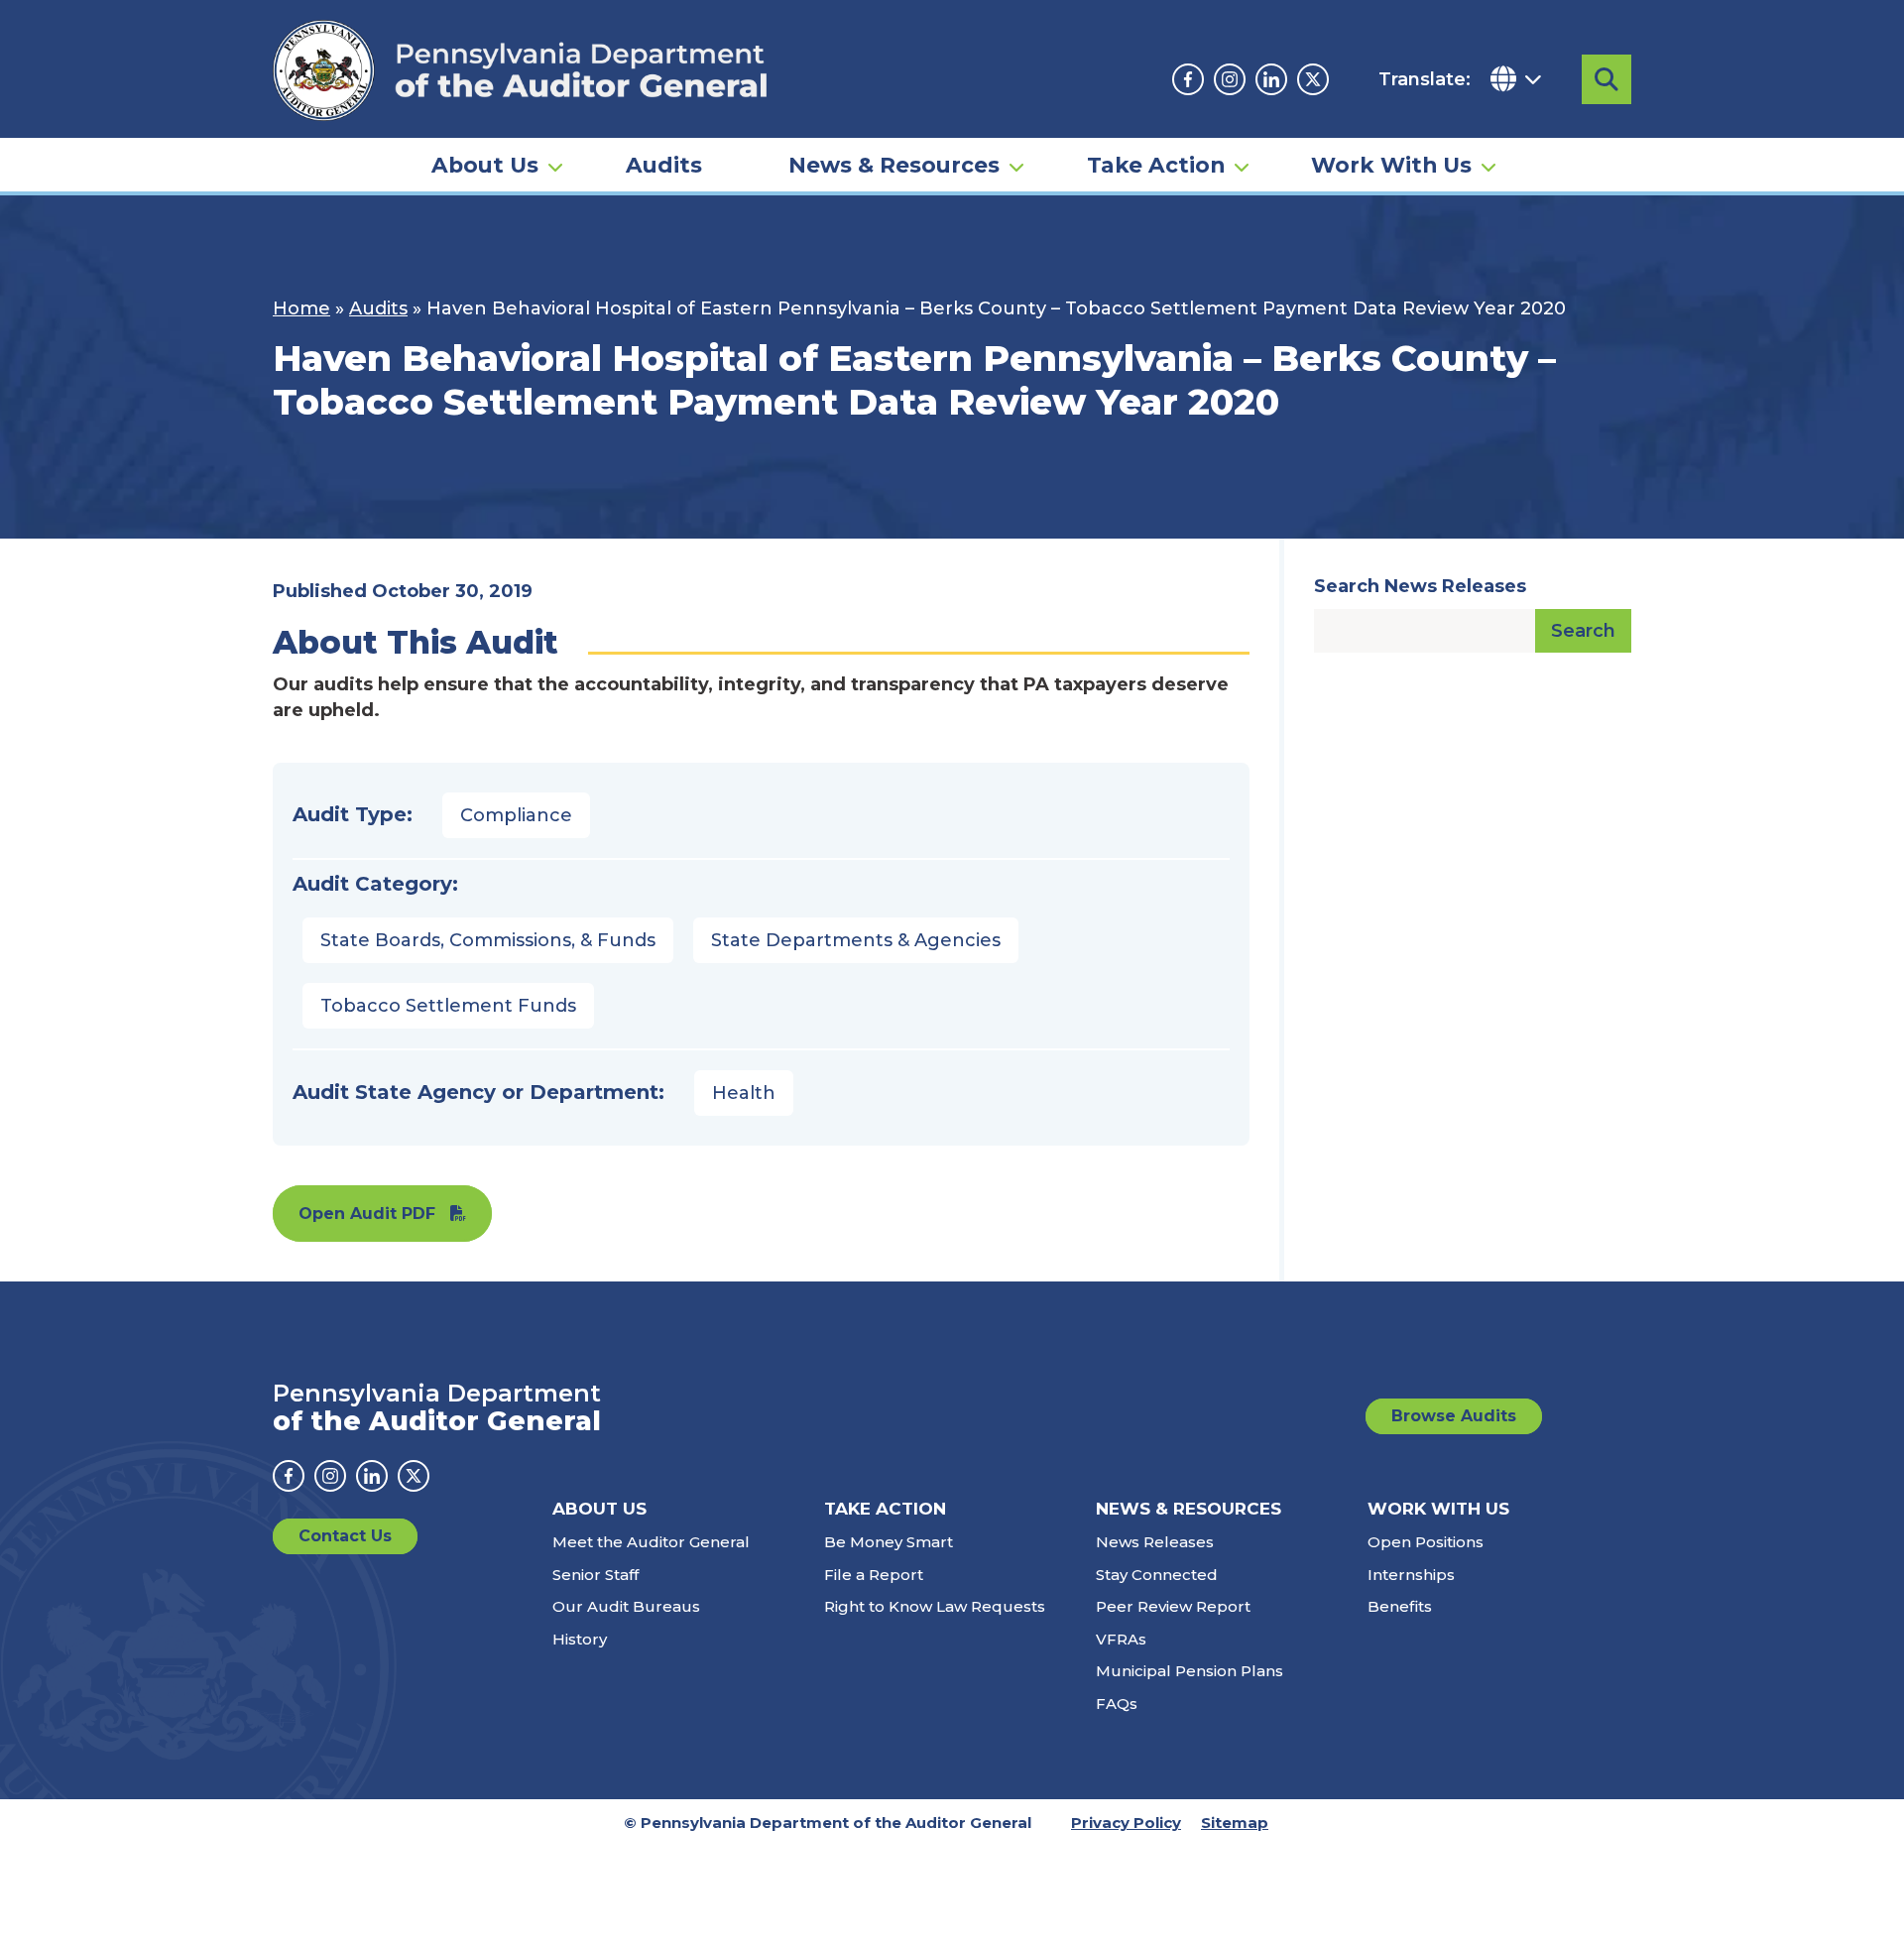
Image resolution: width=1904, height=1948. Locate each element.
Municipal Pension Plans (1190, 1671)
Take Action (1156, 165)
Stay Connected (1157, 1575)
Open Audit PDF (367, 1214)
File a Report (874, 1575)
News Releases (1155, 1542)
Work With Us (1391, 165)
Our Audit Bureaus (626, 1606)
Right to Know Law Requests (935, 1606)
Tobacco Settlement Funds (448, 1006)
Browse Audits (1454, 1416)
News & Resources (894, 165)
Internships (1411, 1575)
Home (301, 308)
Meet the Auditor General (651, 1542)
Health (744, 1093)
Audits (664, 165)
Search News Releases (1420, 586)
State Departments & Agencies (856, 940)
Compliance (516, 815)
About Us (485, 165)
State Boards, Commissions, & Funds (488, 940)
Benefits (1400, 1606)
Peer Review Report (1173, 1606)
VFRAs (1121, 1639)
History (580, 1639)
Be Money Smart (889, 1542)
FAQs (1117, 1704)
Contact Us (345, 1536)
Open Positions (1426, 1542)
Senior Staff (595, 1575)
